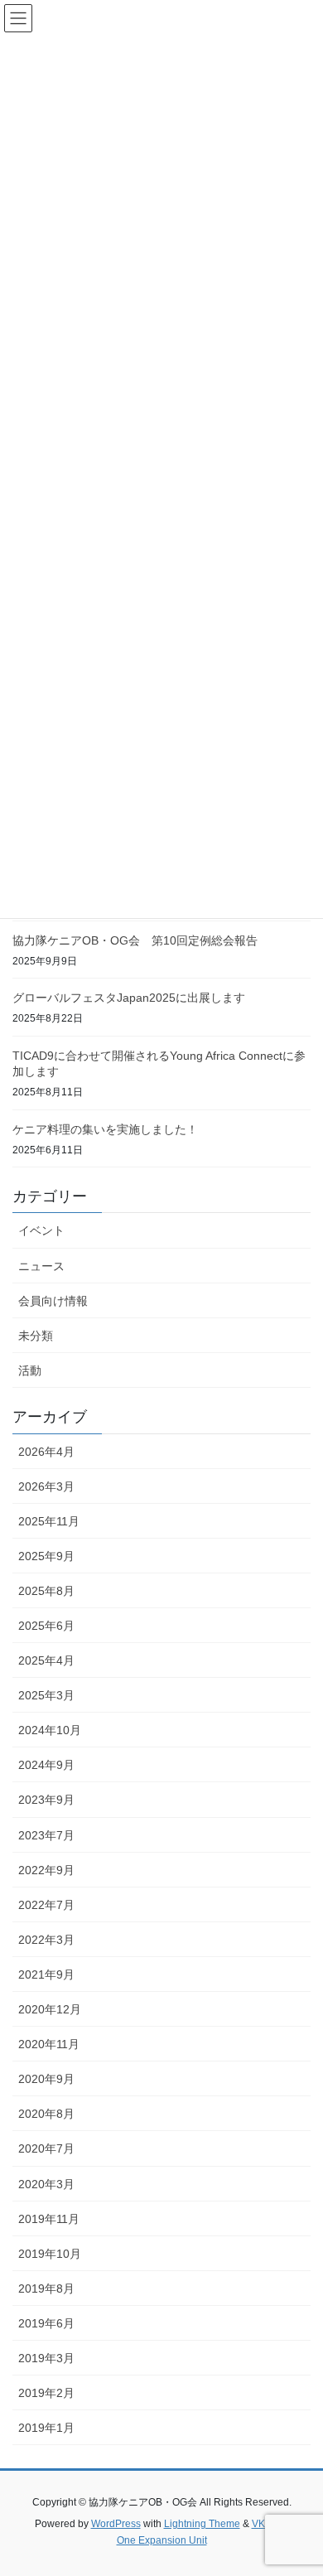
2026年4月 (46, 1452)
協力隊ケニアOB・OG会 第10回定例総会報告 (135, 940)
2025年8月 (46, 1591)
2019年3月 (46, 2358)
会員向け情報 (53, 1301)
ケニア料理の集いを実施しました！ (105, 1129)
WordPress (116, 2524)
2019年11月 (49, 2219)
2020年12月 (50, 2009)
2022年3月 (46, 1940)
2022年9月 (46, 1870)
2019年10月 (50, 2254)
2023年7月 (46, 1835)
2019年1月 (46, 2428)
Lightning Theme (202, 2524)
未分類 (36, 1336)
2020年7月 (46, 2148)
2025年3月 (46, 1695)
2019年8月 (46, 2288)
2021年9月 (46, 1974)
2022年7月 (46, 1905)
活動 (30, 1370)
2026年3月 (46, 1486)
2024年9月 (46, 1765)
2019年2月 (46, 2393)
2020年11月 (49, 2044)
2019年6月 (46, 2323)
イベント (41, 1230)
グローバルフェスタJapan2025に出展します (129, 998)
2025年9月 (46, 1556)
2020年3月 (46, 2184)
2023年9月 (46, 1800)
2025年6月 (46, 1626)
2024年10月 (50, 1730)
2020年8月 (46, 2114)
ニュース (41, 1266)
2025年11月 (49, 1521)
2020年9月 (46, 2079)
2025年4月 (46, 1660)
